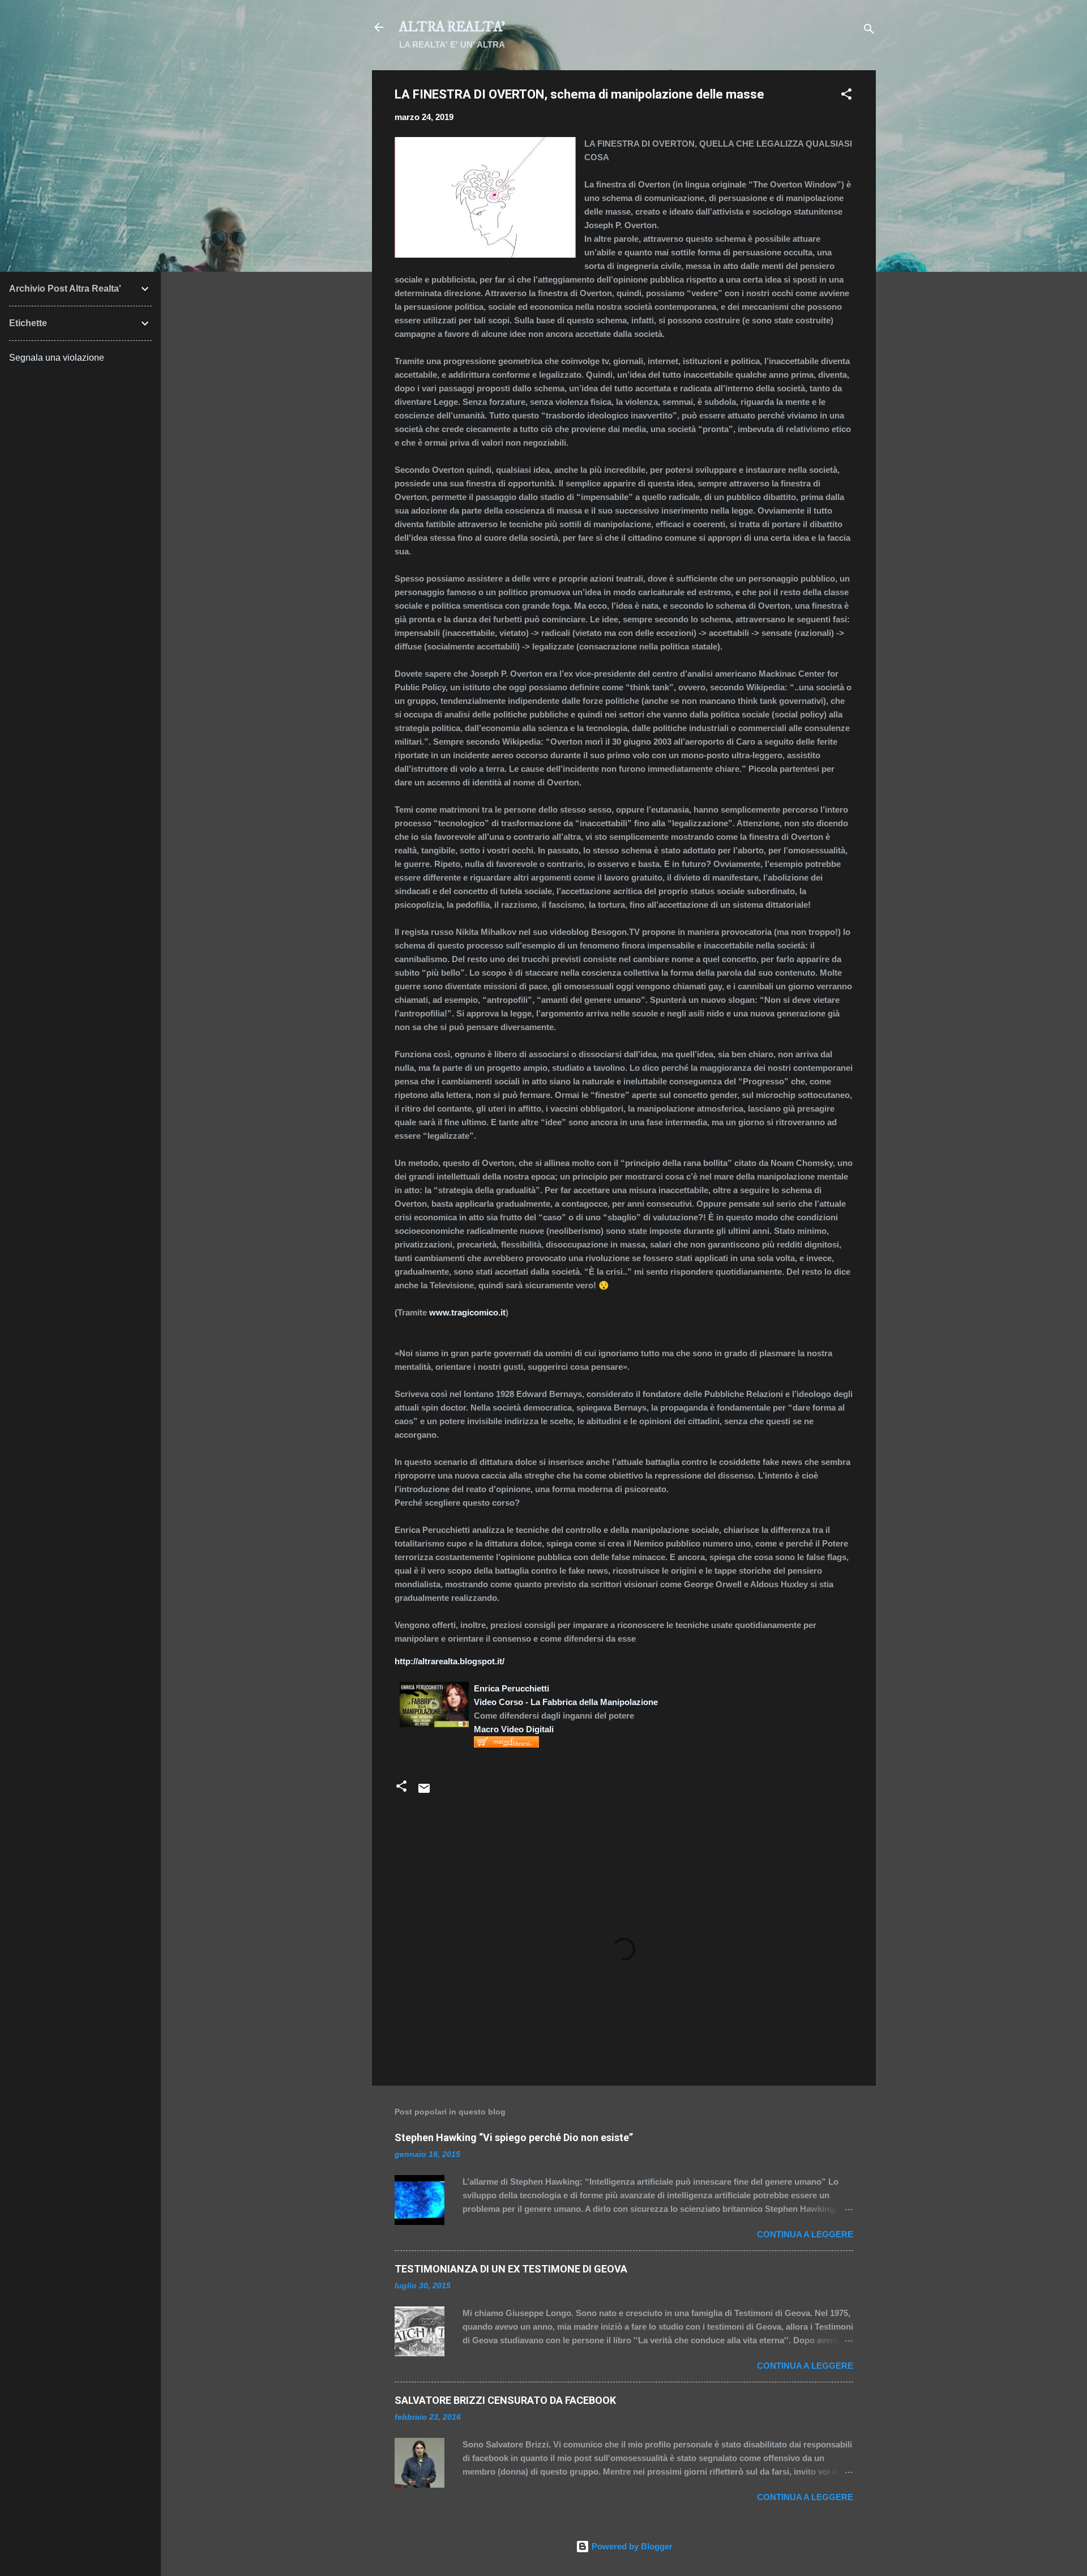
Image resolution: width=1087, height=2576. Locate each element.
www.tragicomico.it (467, 1312)
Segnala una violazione (57, 358)
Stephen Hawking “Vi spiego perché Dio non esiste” (514, 2137)
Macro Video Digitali (514, 1729)
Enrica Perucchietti (512, 1688)
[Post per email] (424, 1792)
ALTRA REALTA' (452, 27)
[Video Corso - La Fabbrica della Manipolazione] (434, 1688)
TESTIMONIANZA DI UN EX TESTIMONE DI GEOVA (511, 2269)
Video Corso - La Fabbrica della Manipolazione (566, 1702)
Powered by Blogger (631, 2546)
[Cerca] (869, 31)
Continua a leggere (805, 2234)
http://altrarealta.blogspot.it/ (450, 1661)
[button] (846, 96)
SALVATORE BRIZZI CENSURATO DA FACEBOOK (505, 2400)
